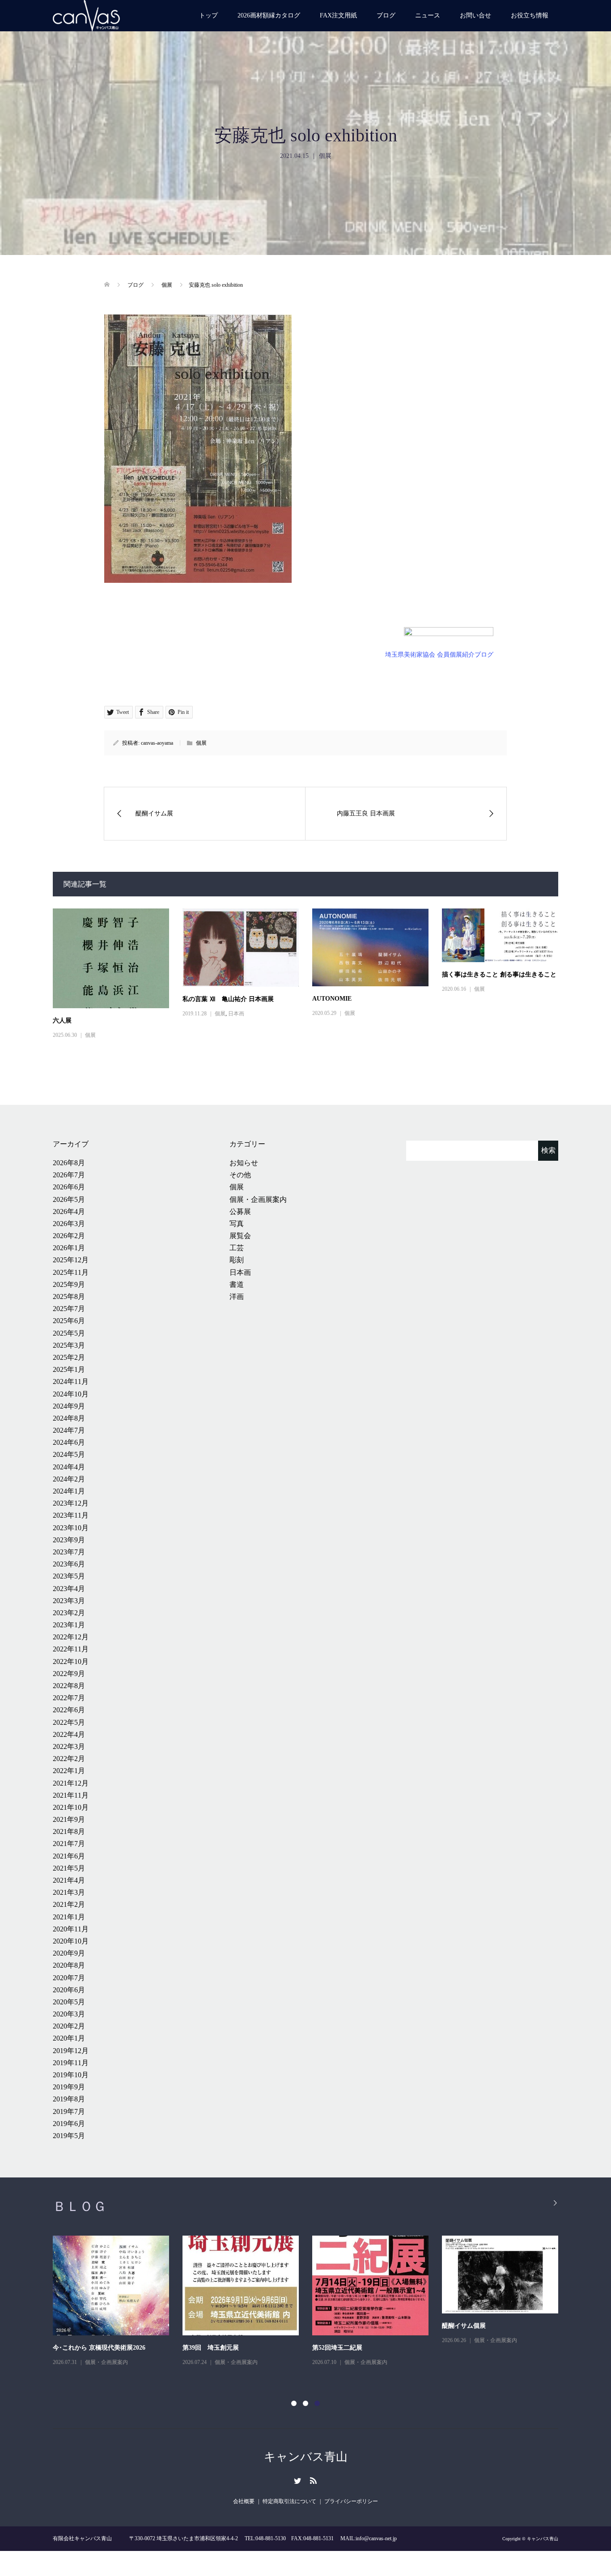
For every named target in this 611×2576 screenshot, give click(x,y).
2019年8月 (69, 2099)
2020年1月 (69, 2038)
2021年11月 (71, 1795)
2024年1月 (69, 1491)
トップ (208, 15)
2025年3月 (69, 1345)
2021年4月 (69, 1880)
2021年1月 (69, 1917)
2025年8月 (69, 1296)
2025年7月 (69, 1309)
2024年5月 (69, 1454)
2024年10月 (71, 1394)
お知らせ (244, 1163)
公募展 (240, 1212)
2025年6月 (69, 1321)
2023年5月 (69, 1576)
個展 (325, 156)
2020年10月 (71, 1941)
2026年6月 (69, 1187)
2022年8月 (69, 1686)
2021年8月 (69, 1831)
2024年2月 (69, 1479)
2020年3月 (69, 2014)
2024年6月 (69, 1442)
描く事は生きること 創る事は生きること (499, 974)
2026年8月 (69, 1163)
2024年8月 (69, 1418)
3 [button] (317, 2403)
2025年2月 (69, 1357)
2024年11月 (71, 1381)
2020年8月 (69, 1965)
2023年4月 (69, 1589)
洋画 (237, 1296)
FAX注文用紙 (338, 15)
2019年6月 (69, 2124)
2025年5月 (69, 1333)
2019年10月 (71, 2075)
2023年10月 (71, 1528)
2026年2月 (69, 1236)
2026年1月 (69, 1248)
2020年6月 (69, 1990)
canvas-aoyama (157, 743)
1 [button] (294, 2403)
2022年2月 (69, 1759)
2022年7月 (69, 1698)
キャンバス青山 (306, 2457)
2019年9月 (69, 2087)
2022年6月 (69, 1710)
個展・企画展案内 (258, 1199)
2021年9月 (69, 1819)
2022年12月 (71, 1637)
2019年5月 (69, 2136)
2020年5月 (69, 2002)
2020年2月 (69, 2026)
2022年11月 (71, 1649)
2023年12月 (71, 1503)
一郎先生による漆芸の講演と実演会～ (236, 2348)
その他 (240, 1175)
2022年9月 (69, 1674)
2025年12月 (71, 1260)
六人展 (62, 1021)
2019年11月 (71, 2063)
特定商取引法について (289, 2501)
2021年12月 (71, 1783)
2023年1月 (69, 1625)
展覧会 (240, 1236)
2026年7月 (69, 1175)
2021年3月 (69, 1892)
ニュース (428, 15)
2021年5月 (69, 1868)
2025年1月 (69, 1369)
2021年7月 (69, 1844)
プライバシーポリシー (351, 2501)
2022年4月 (69, 1734)
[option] (312, 2302)
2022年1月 (69, 1771)
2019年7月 (69, 2111)
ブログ (386, 15)
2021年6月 (69, 1856)
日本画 (236, 1014)
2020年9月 (69, 1953)
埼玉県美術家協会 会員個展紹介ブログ (439, 655)
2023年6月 (69, 1564)
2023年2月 (69, 1613)
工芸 (237, 1248)
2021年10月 (71, 1807)
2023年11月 (71, 1515)
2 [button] (305, 2403)
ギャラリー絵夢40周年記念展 (483, 2348)
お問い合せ (475, 15)
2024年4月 (69, 1467)
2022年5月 (69, 1722)
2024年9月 (69, 1406)
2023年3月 (69, 1601)
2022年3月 (69, 1746)
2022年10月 (71, 1661)
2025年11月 (71, 1272)
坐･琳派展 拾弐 (333, 2348)
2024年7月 (69, 1430)
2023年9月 (69, 1540)
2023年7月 (69, 1552)
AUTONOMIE (332, 999)
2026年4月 (69, 1212)
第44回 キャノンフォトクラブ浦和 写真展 (111, 2326)
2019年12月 (71, 2051)
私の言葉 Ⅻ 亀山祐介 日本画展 (228, 999)
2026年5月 (69, 1199)
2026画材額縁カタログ (269, 15)
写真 (237, 1224)
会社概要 (244, 2501)
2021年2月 (69, 1904)
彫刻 (237, 1260)
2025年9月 (69, 1284)
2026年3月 (69, 1224)
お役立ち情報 (530, 15)
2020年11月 (71, 1929)
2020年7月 (69, 1978)
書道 (237, 1284)
